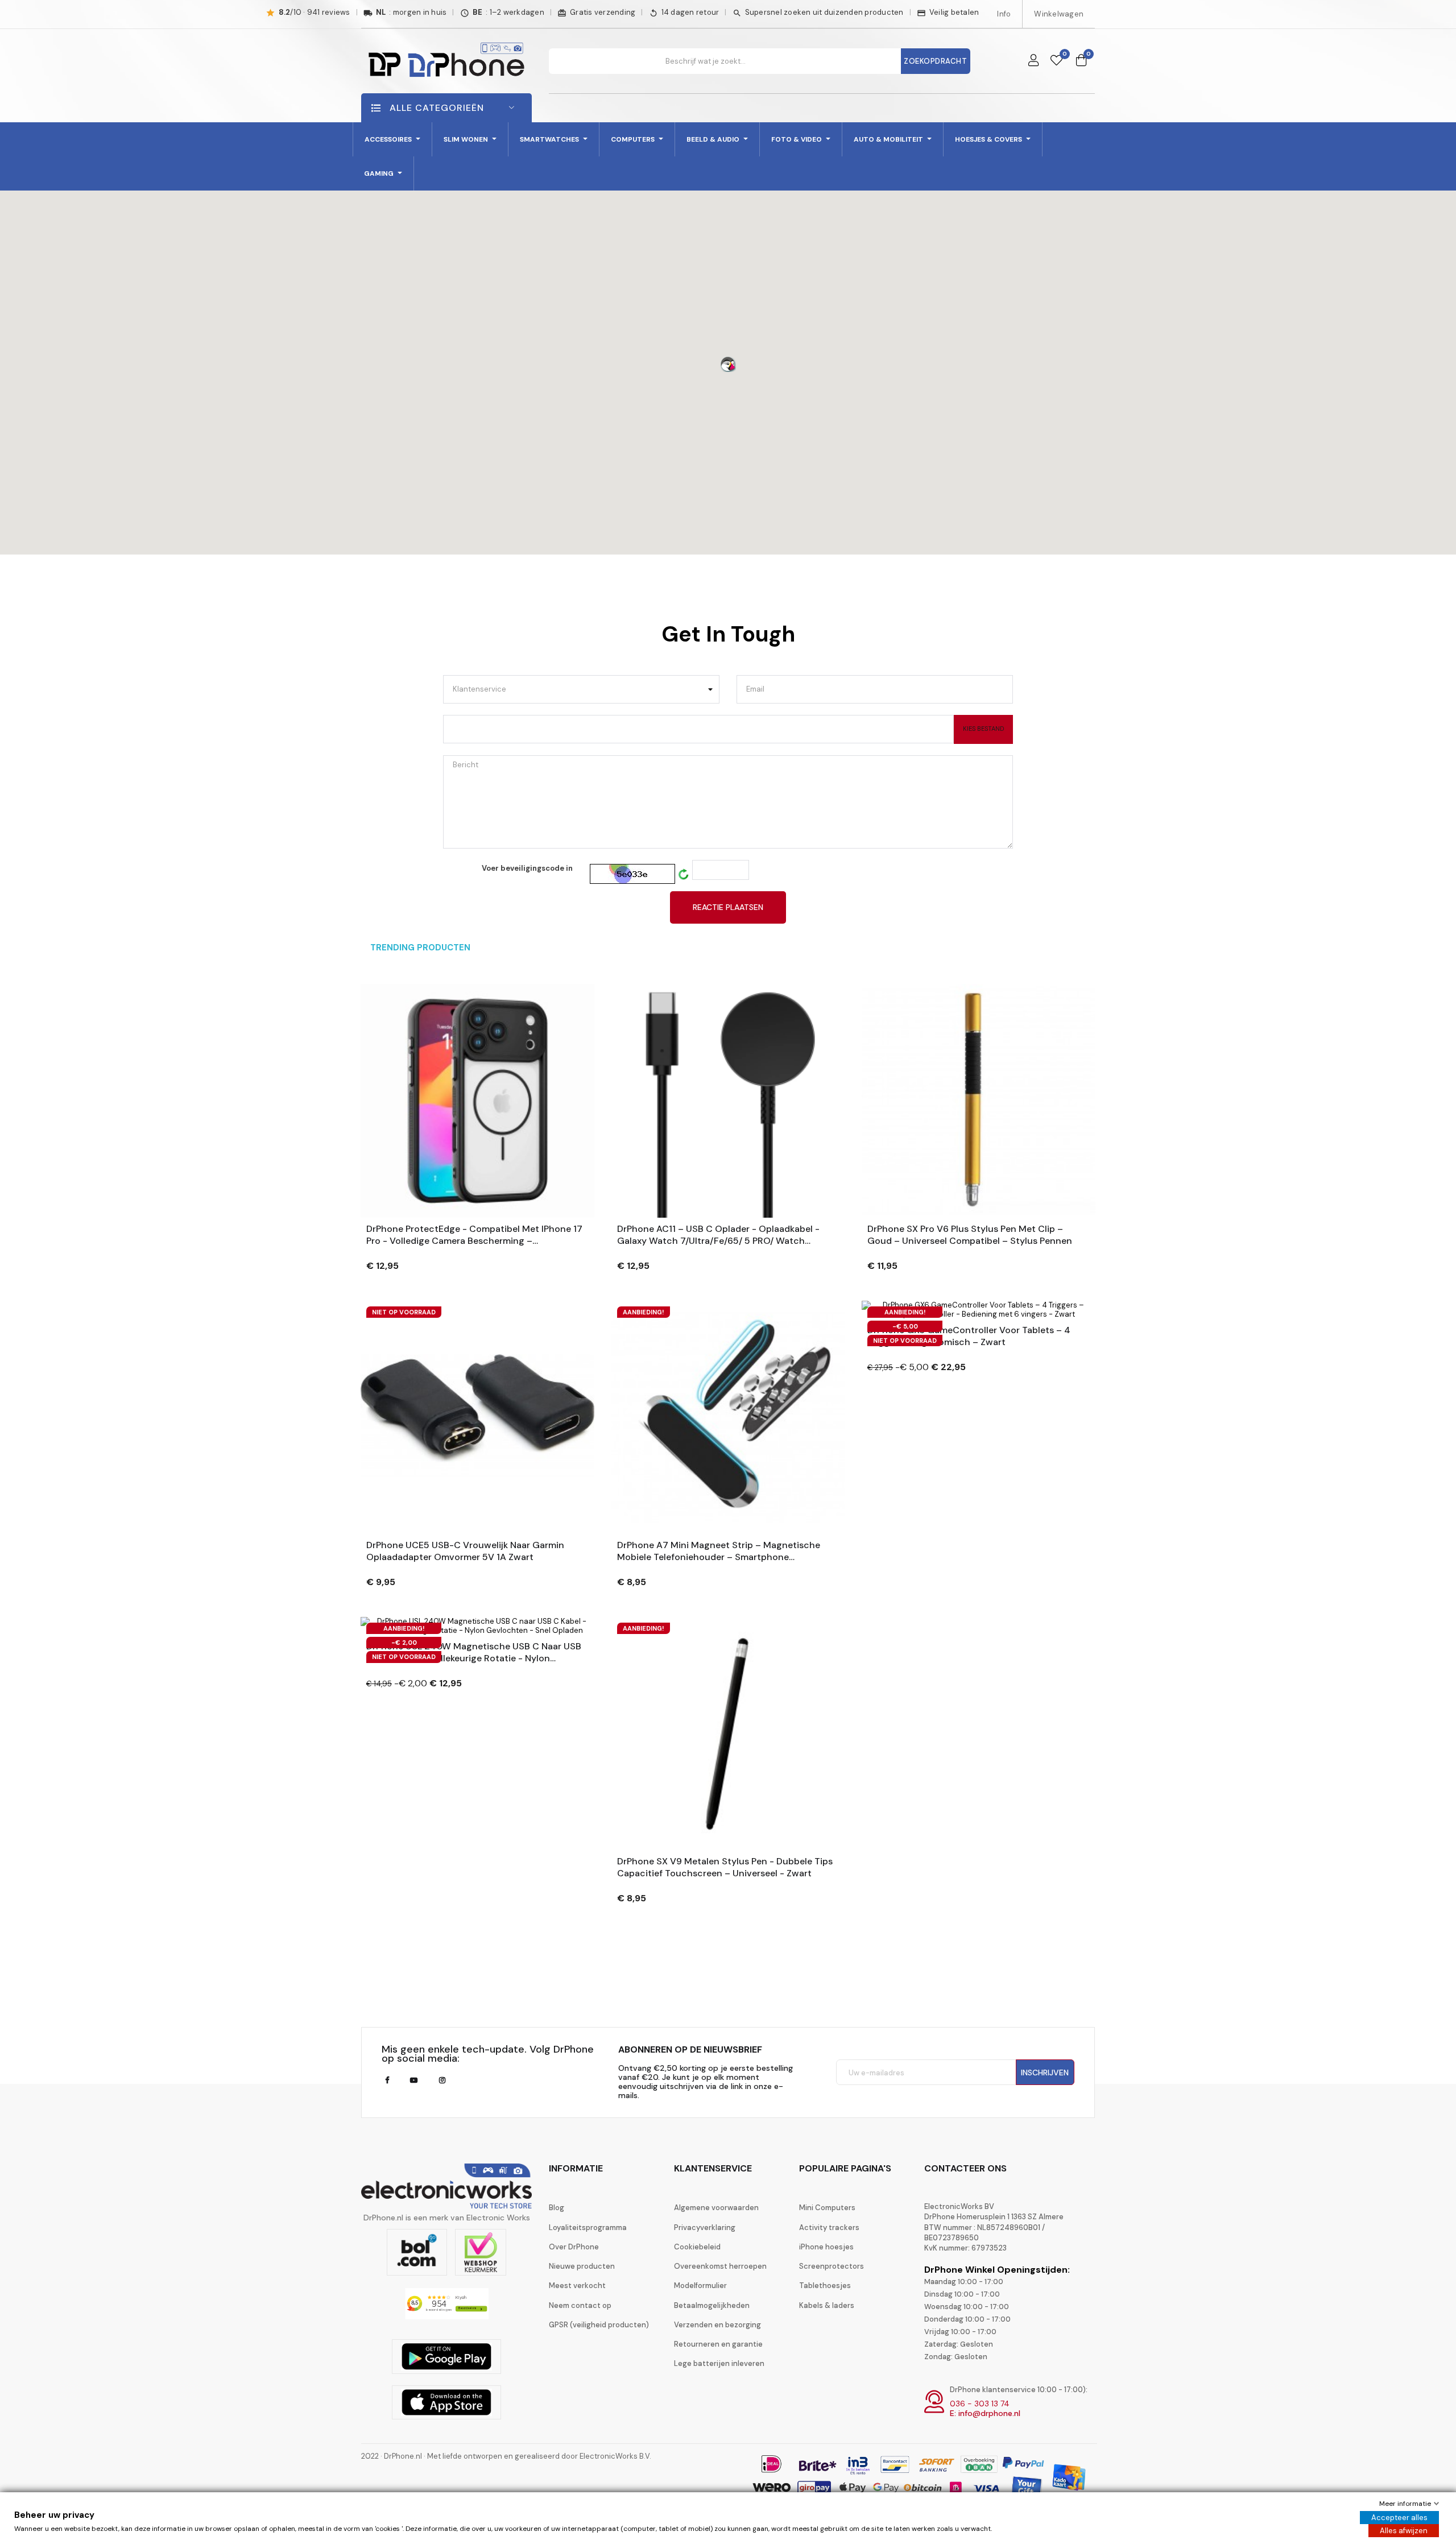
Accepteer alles (1399, 2518)
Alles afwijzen (1404, 2531)
